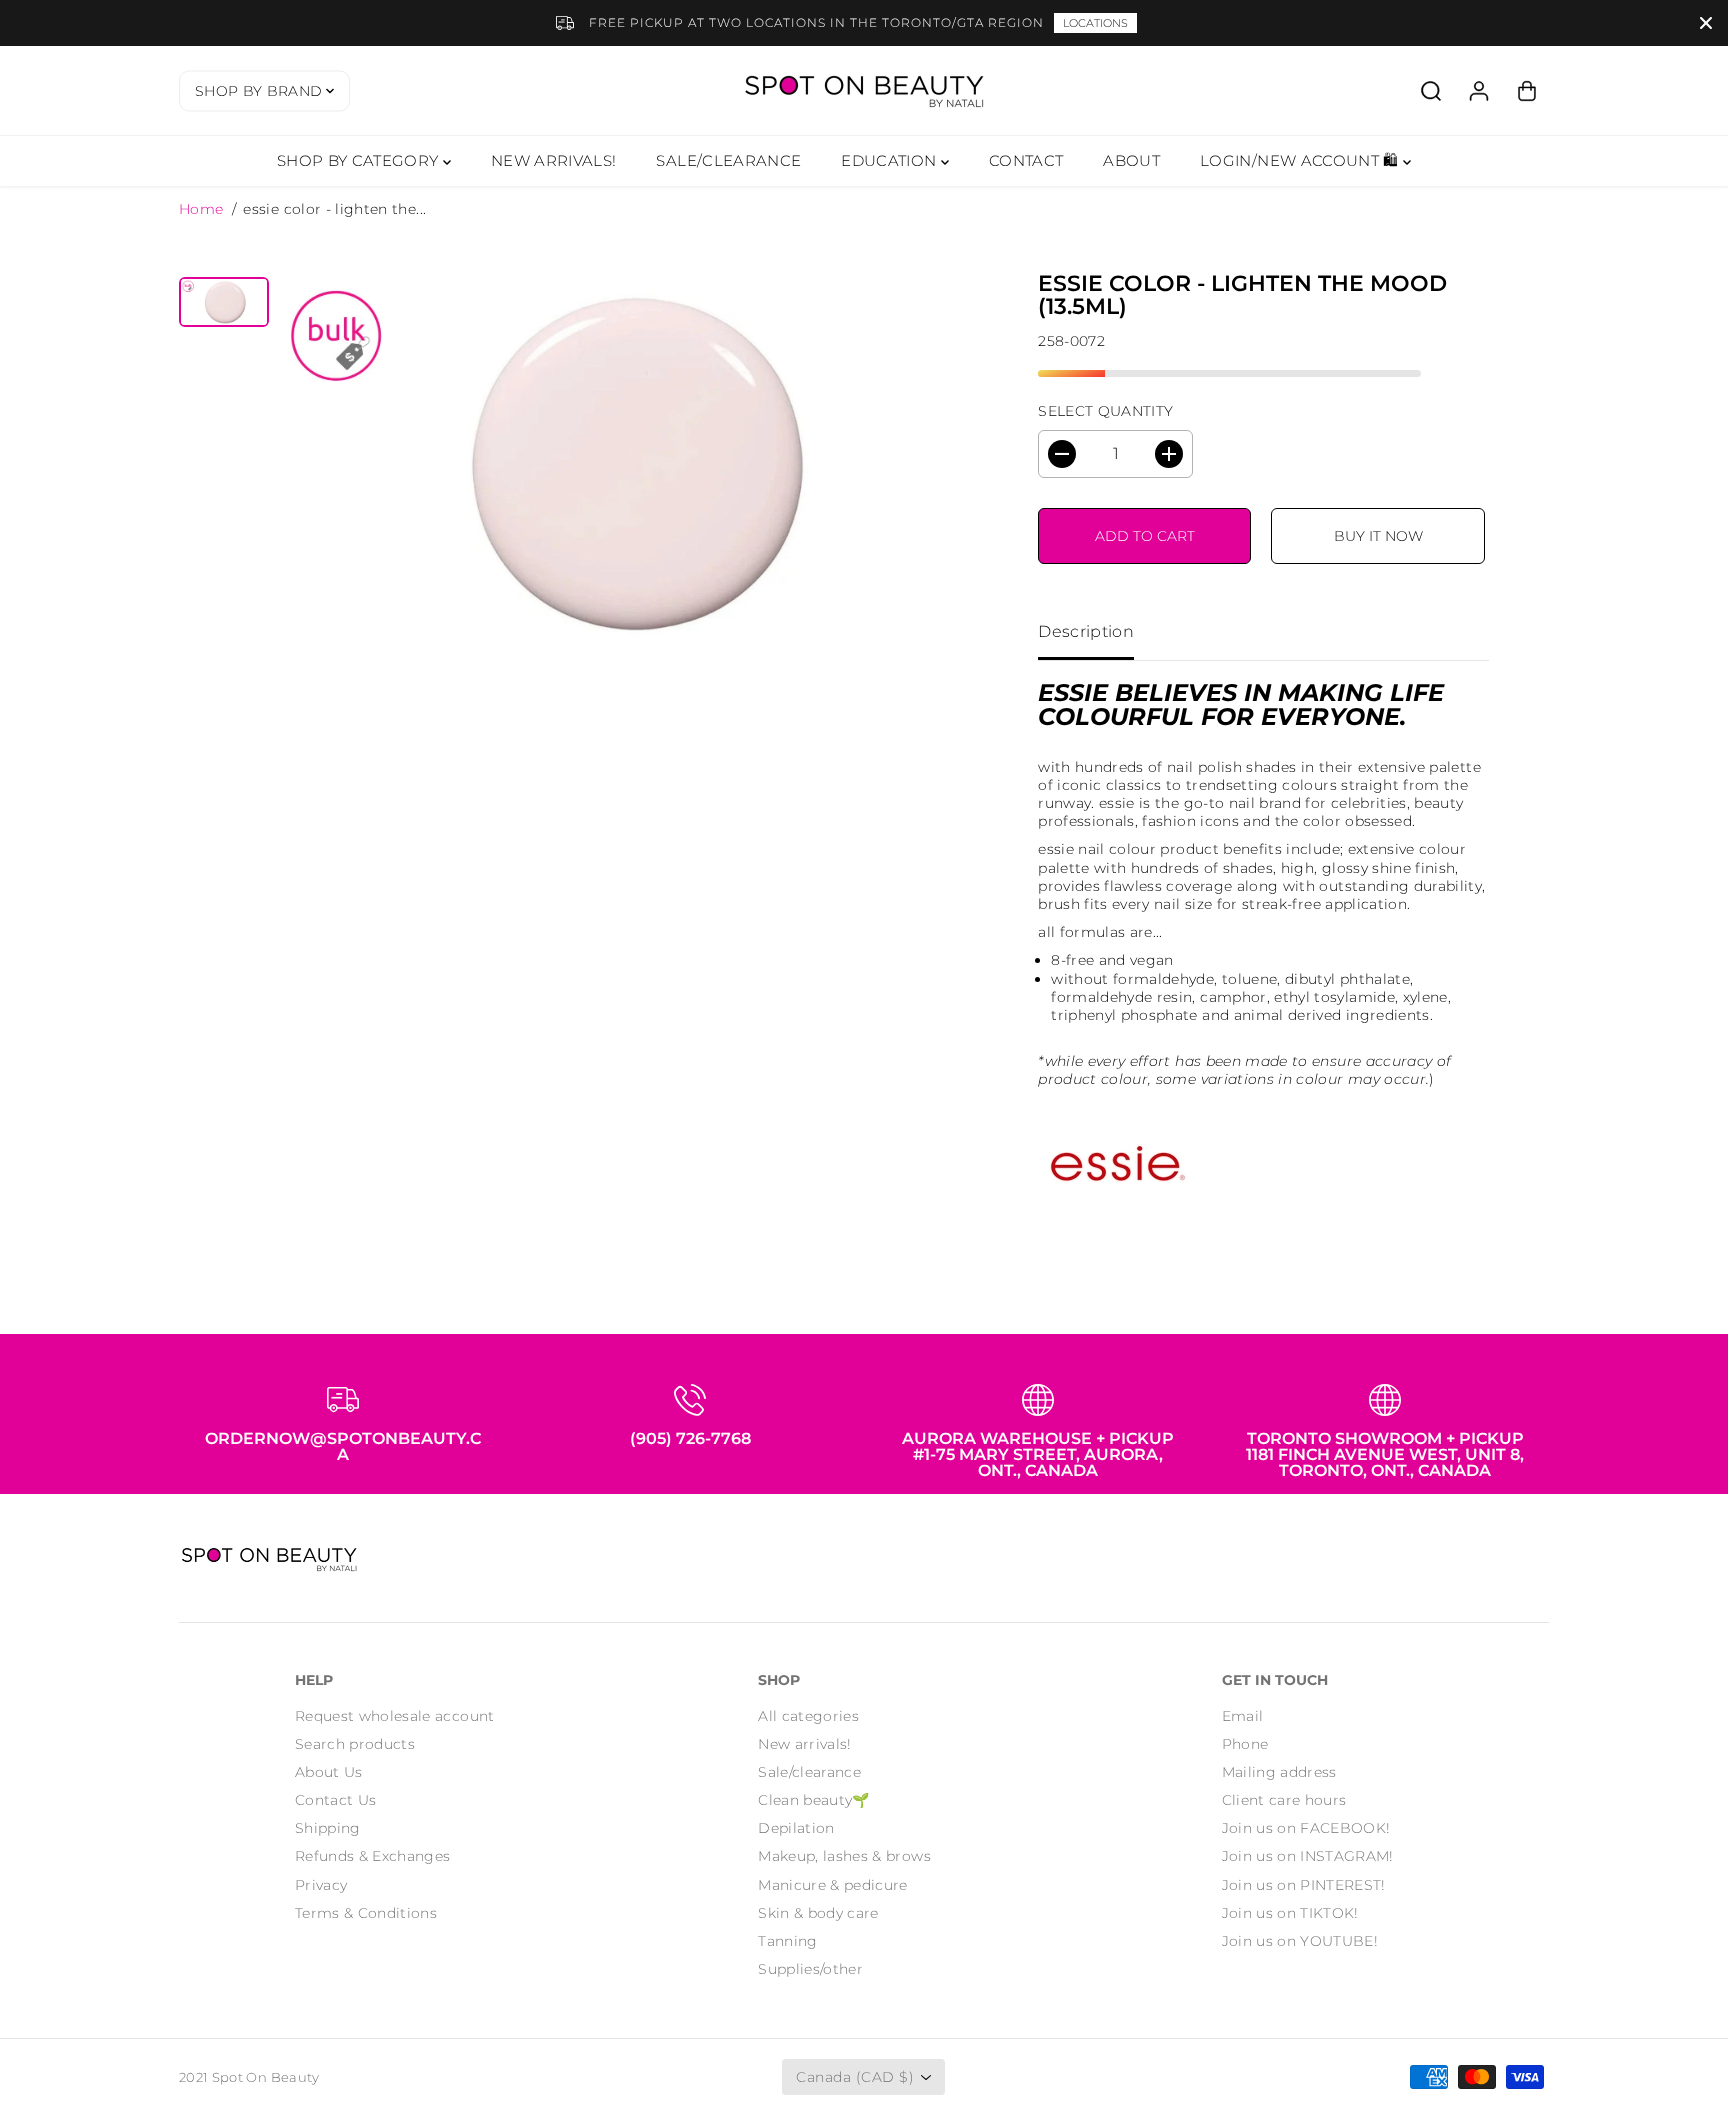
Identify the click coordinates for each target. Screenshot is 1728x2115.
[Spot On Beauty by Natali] (864, 90)
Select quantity (1105, 411)
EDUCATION (891, 160)
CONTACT (1026, 160)
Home (201, 209)
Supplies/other (810, 1969)
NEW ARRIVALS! (554, 160)
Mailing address (1279, 1772)
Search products (355, 1744)
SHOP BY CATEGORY (360, 160)
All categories (808, 1716)
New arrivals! (805, 1744)
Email (1243, 1716)
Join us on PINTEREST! (1304, 1885)
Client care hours (1284, 1800)
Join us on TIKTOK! (1290, 1913)
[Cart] (1527, 91)
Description (1086, 631)
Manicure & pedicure (833, 1885)
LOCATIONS (1095, 23)
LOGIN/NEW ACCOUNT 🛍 (1301, 160)
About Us (329, 1772)
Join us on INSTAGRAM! (1308, 1856)
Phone (1245, 1744)
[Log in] (1479, 91)
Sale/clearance (809, 1772)
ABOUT (1131, 160)
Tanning (787, 1941)
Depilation (796, 1828)
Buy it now (1378, 536)
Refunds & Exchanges (373, 1856)
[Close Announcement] (1706, 23)
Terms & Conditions (366, 1913)
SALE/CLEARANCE (728, 160)
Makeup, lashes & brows (844, 1856)
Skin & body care (818, 1913)
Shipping (328, 1828)
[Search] (1431, 91)
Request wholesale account (395, 1716)
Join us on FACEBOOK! (1306, 1828)
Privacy (321, 1885)
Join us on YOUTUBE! (1300, 1941)
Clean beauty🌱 (814, 1800)
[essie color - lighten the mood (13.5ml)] (627, 460)
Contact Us (336, 1800)
